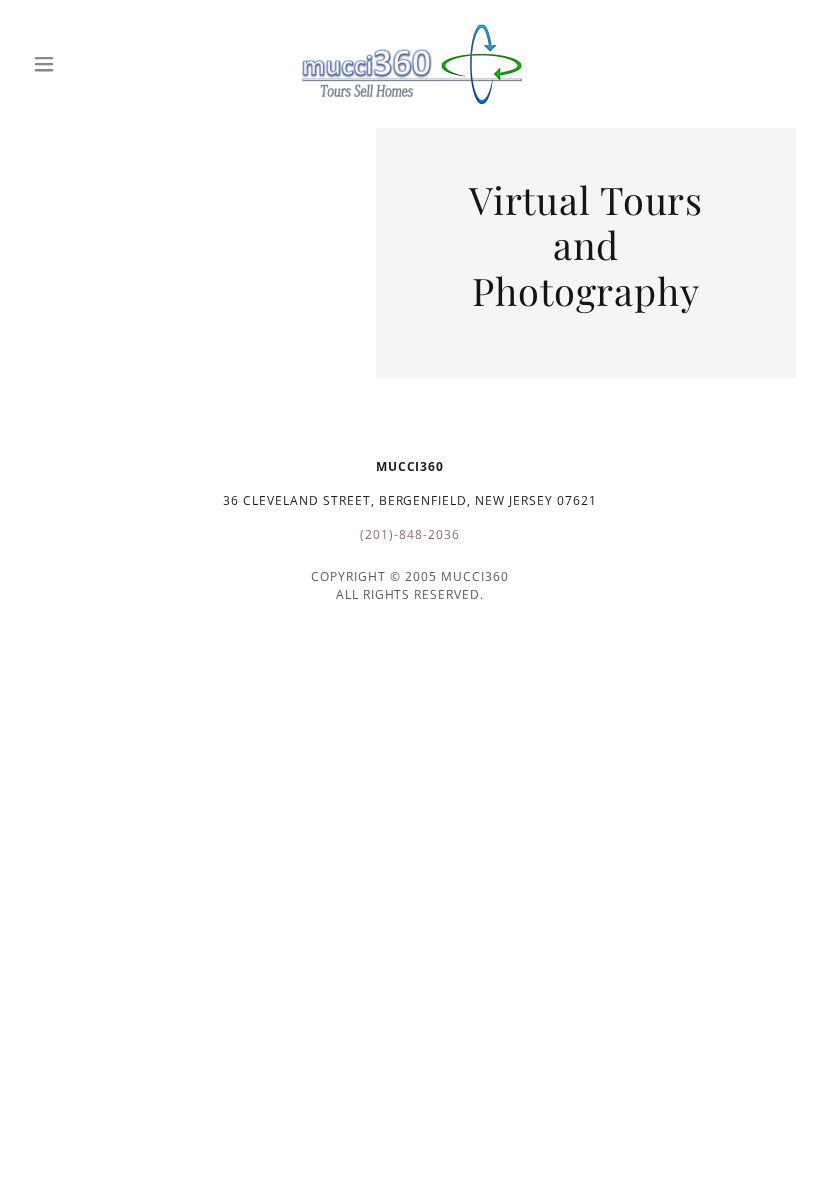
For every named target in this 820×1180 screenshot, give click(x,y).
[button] (82, 64)
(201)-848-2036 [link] (410, 534)
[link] (410, 64)
